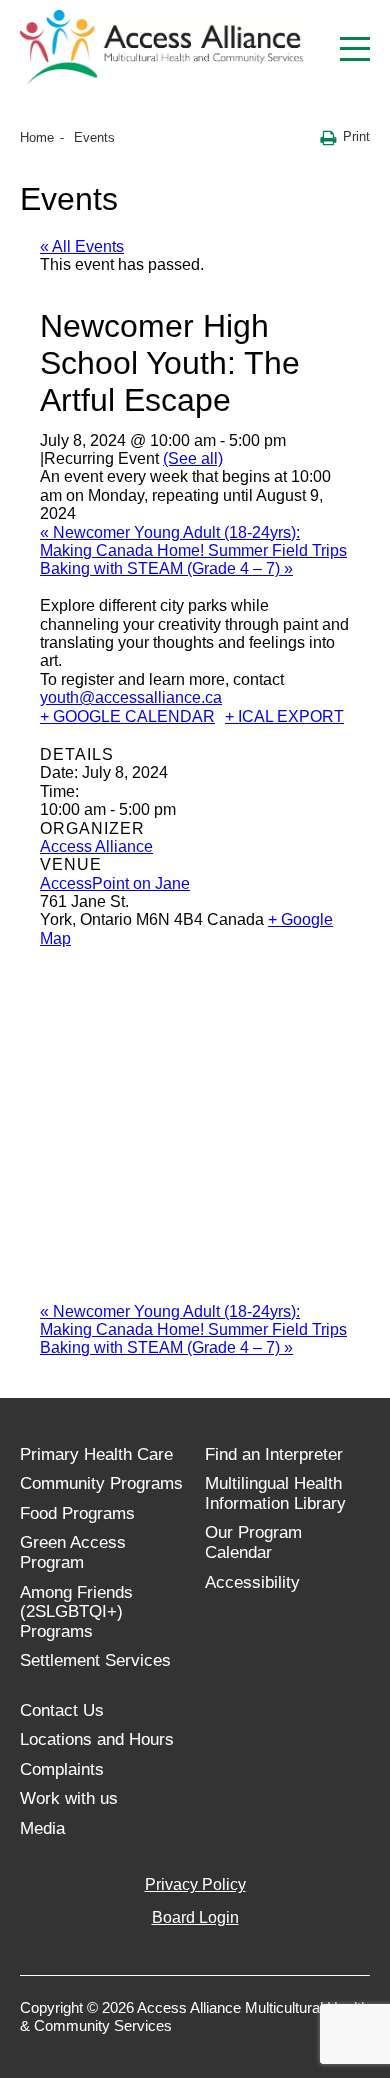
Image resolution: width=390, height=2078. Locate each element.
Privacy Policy (195, 1884)
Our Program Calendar (253, 1542)
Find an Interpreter (274, 1454)
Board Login (195, 1917)
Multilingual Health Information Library (275, 1493)
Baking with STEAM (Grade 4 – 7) (166, 568)
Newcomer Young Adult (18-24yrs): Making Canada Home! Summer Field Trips (193, 541)
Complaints (62, 1769)
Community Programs (101, 1483)
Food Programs (77, 1513)
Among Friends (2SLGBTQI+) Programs (76, 1612)
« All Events (82, 246)
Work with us (69, 1798)
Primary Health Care (96, 1454)
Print (356, 136)
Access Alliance (96, 846)
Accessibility (252, 1582)
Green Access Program (73, 1552)
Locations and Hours (97, 1739)
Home (37, 137)
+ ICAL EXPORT (284, 716)
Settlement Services (95, 1660)
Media (42, 1828)
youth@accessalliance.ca (131, 697)
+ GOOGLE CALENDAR (127, 716)
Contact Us (62, 1710)
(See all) (193, 458)
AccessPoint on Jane (115, 883)
